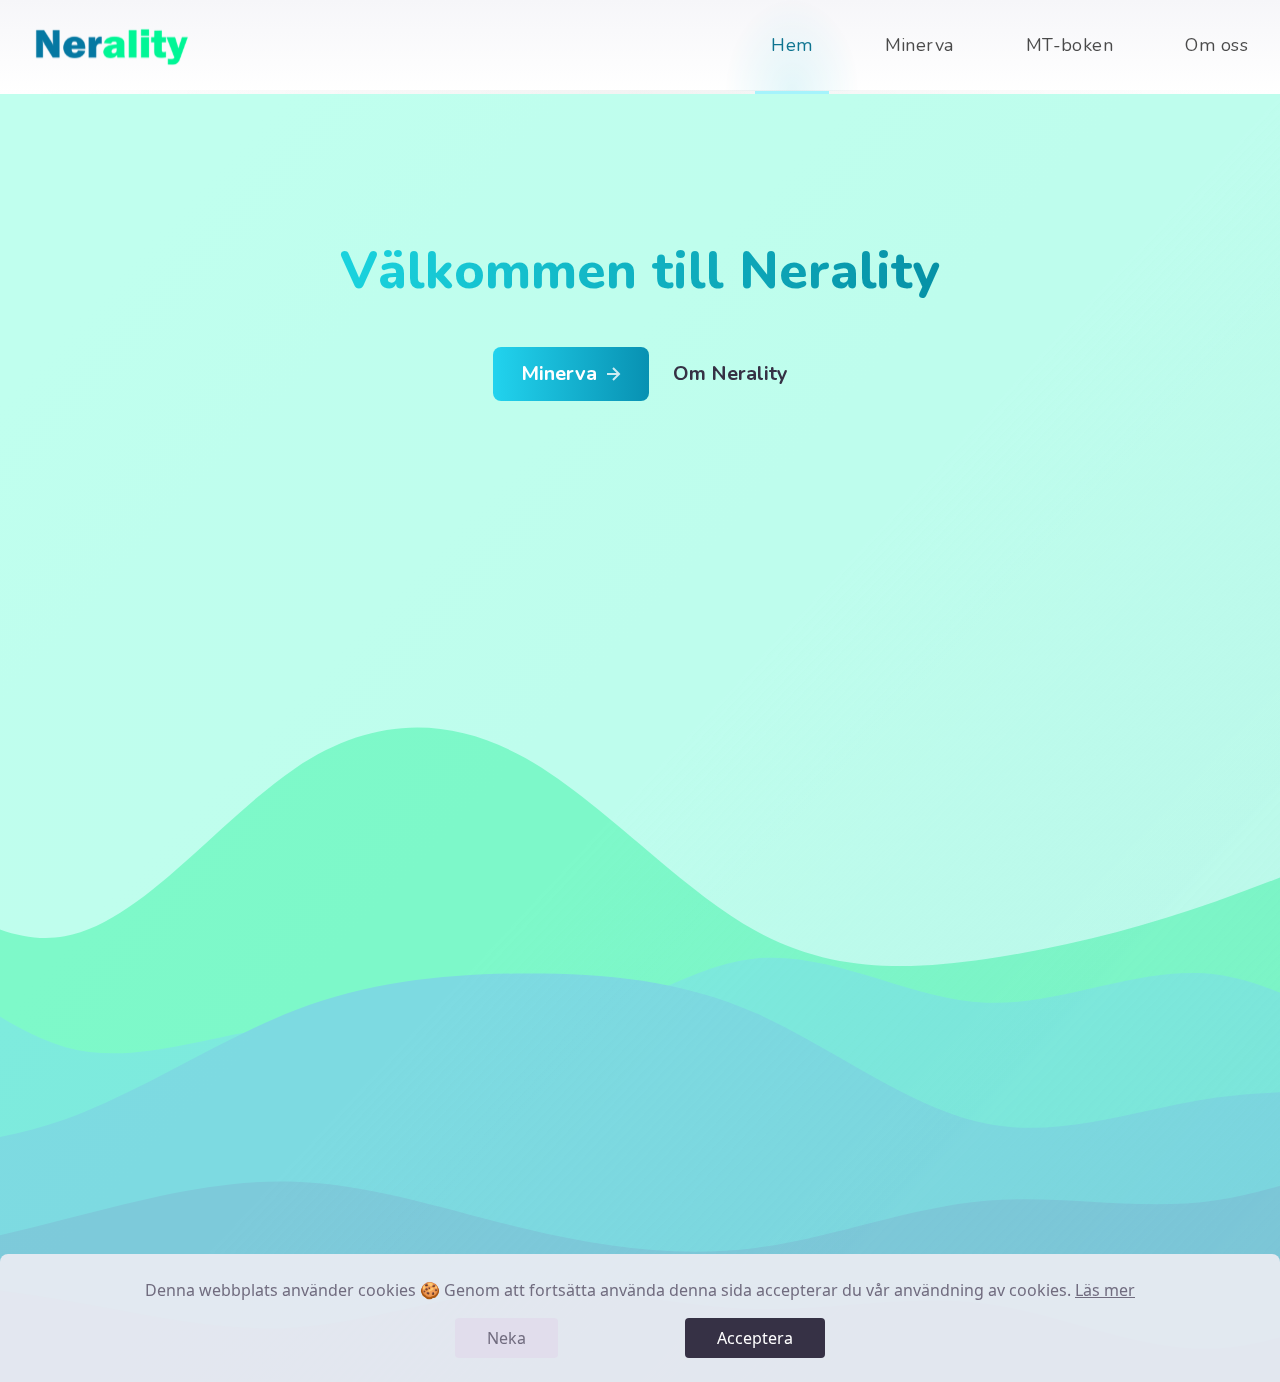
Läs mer (1105, 1290)
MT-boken (1070, 45)
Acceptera (755, 1338)
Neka (506, 1338)
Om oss (1216, 45)
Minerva (919, 45)
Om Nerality (730, 373)
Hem (791, 45)
